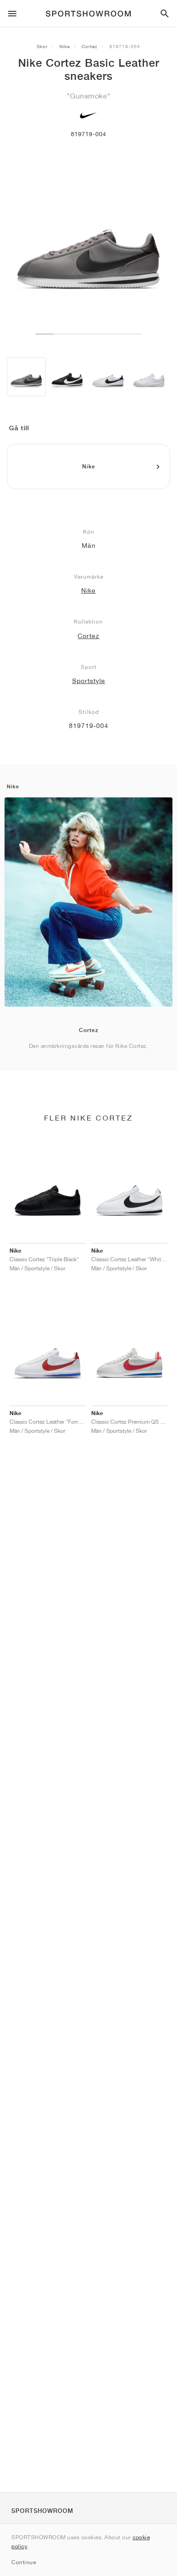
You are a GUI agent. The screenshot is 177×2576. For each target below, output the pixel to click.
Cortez (90, 46)
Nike (65, 46)
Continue (24, 2562)
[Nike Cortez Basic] (67, 377)
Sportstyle (89, 681)
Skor (42, 46)
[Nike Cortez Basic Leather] (26, 377)
